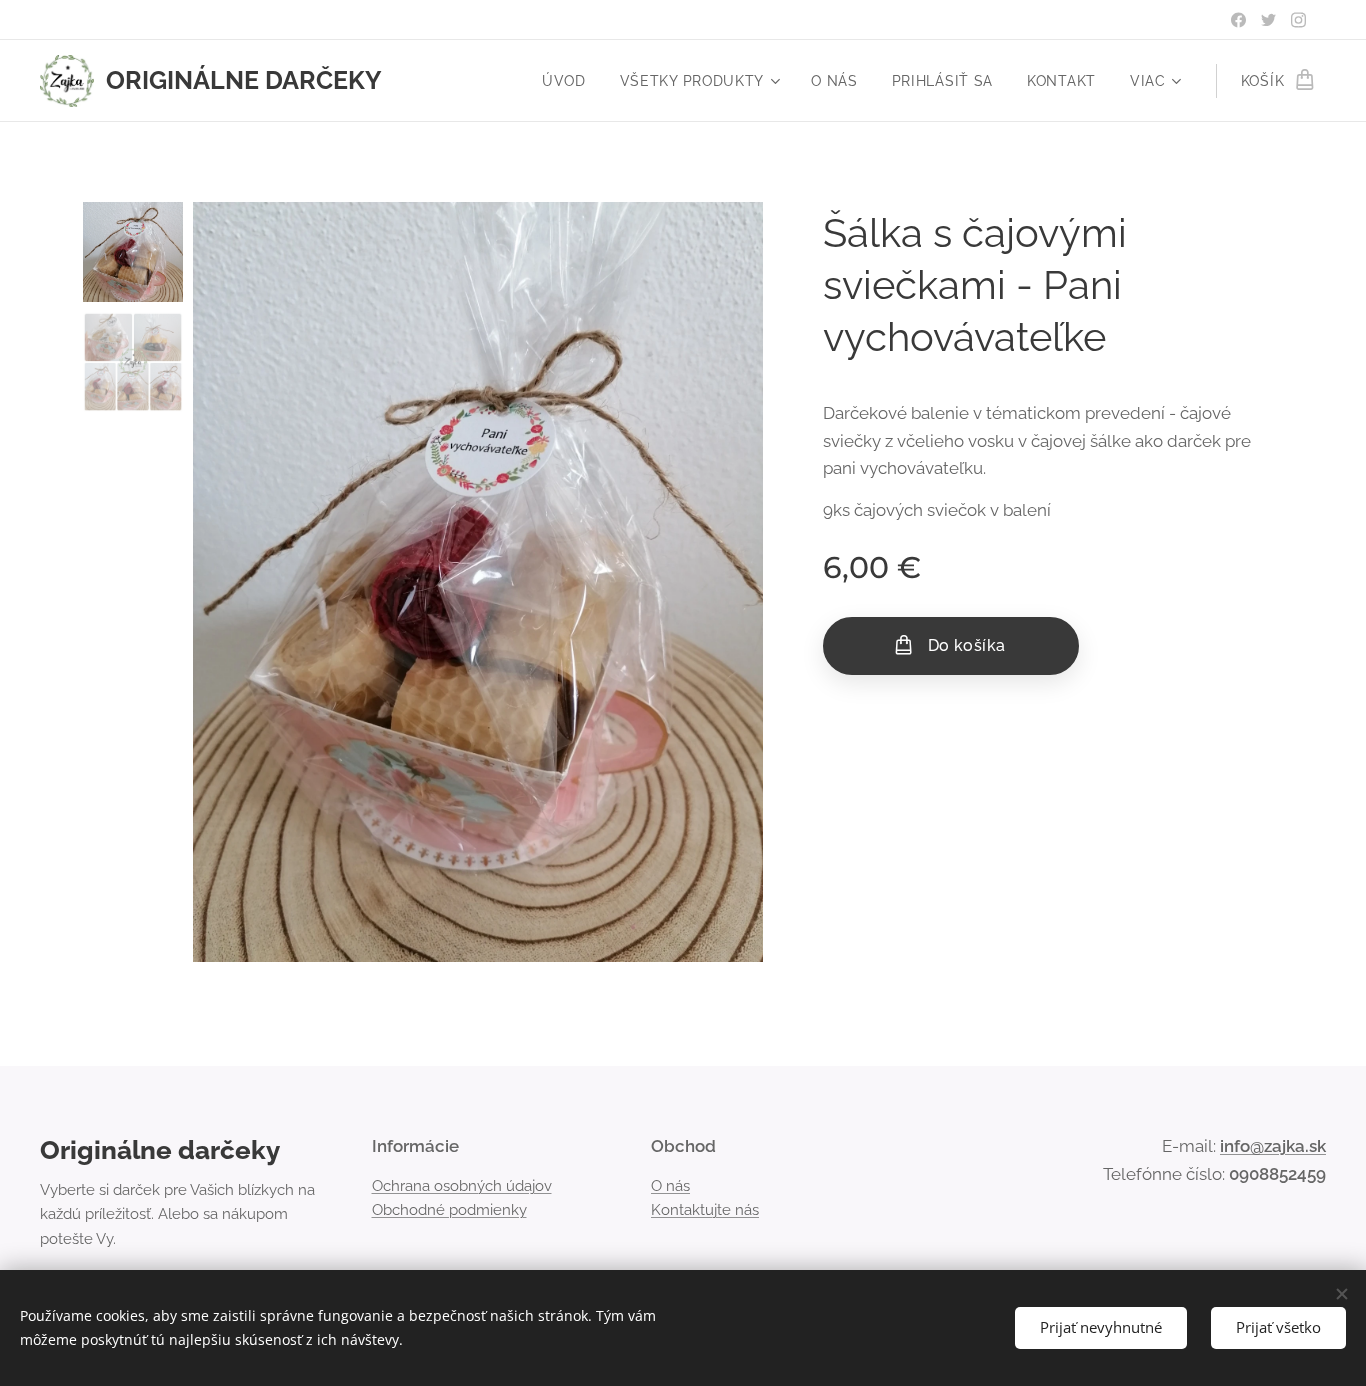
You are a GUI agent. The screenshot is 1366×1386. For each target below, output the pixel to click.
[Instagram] (1298, 20)
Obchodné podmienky (449, 1210)
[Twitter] (1268, 20)
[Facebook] (1238, 20)
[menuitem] (564, 81)
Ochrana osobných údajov (462, 1186)
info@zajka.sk (1273, 1146)
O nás (670, 1186)
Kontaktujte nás (705, 1210)
